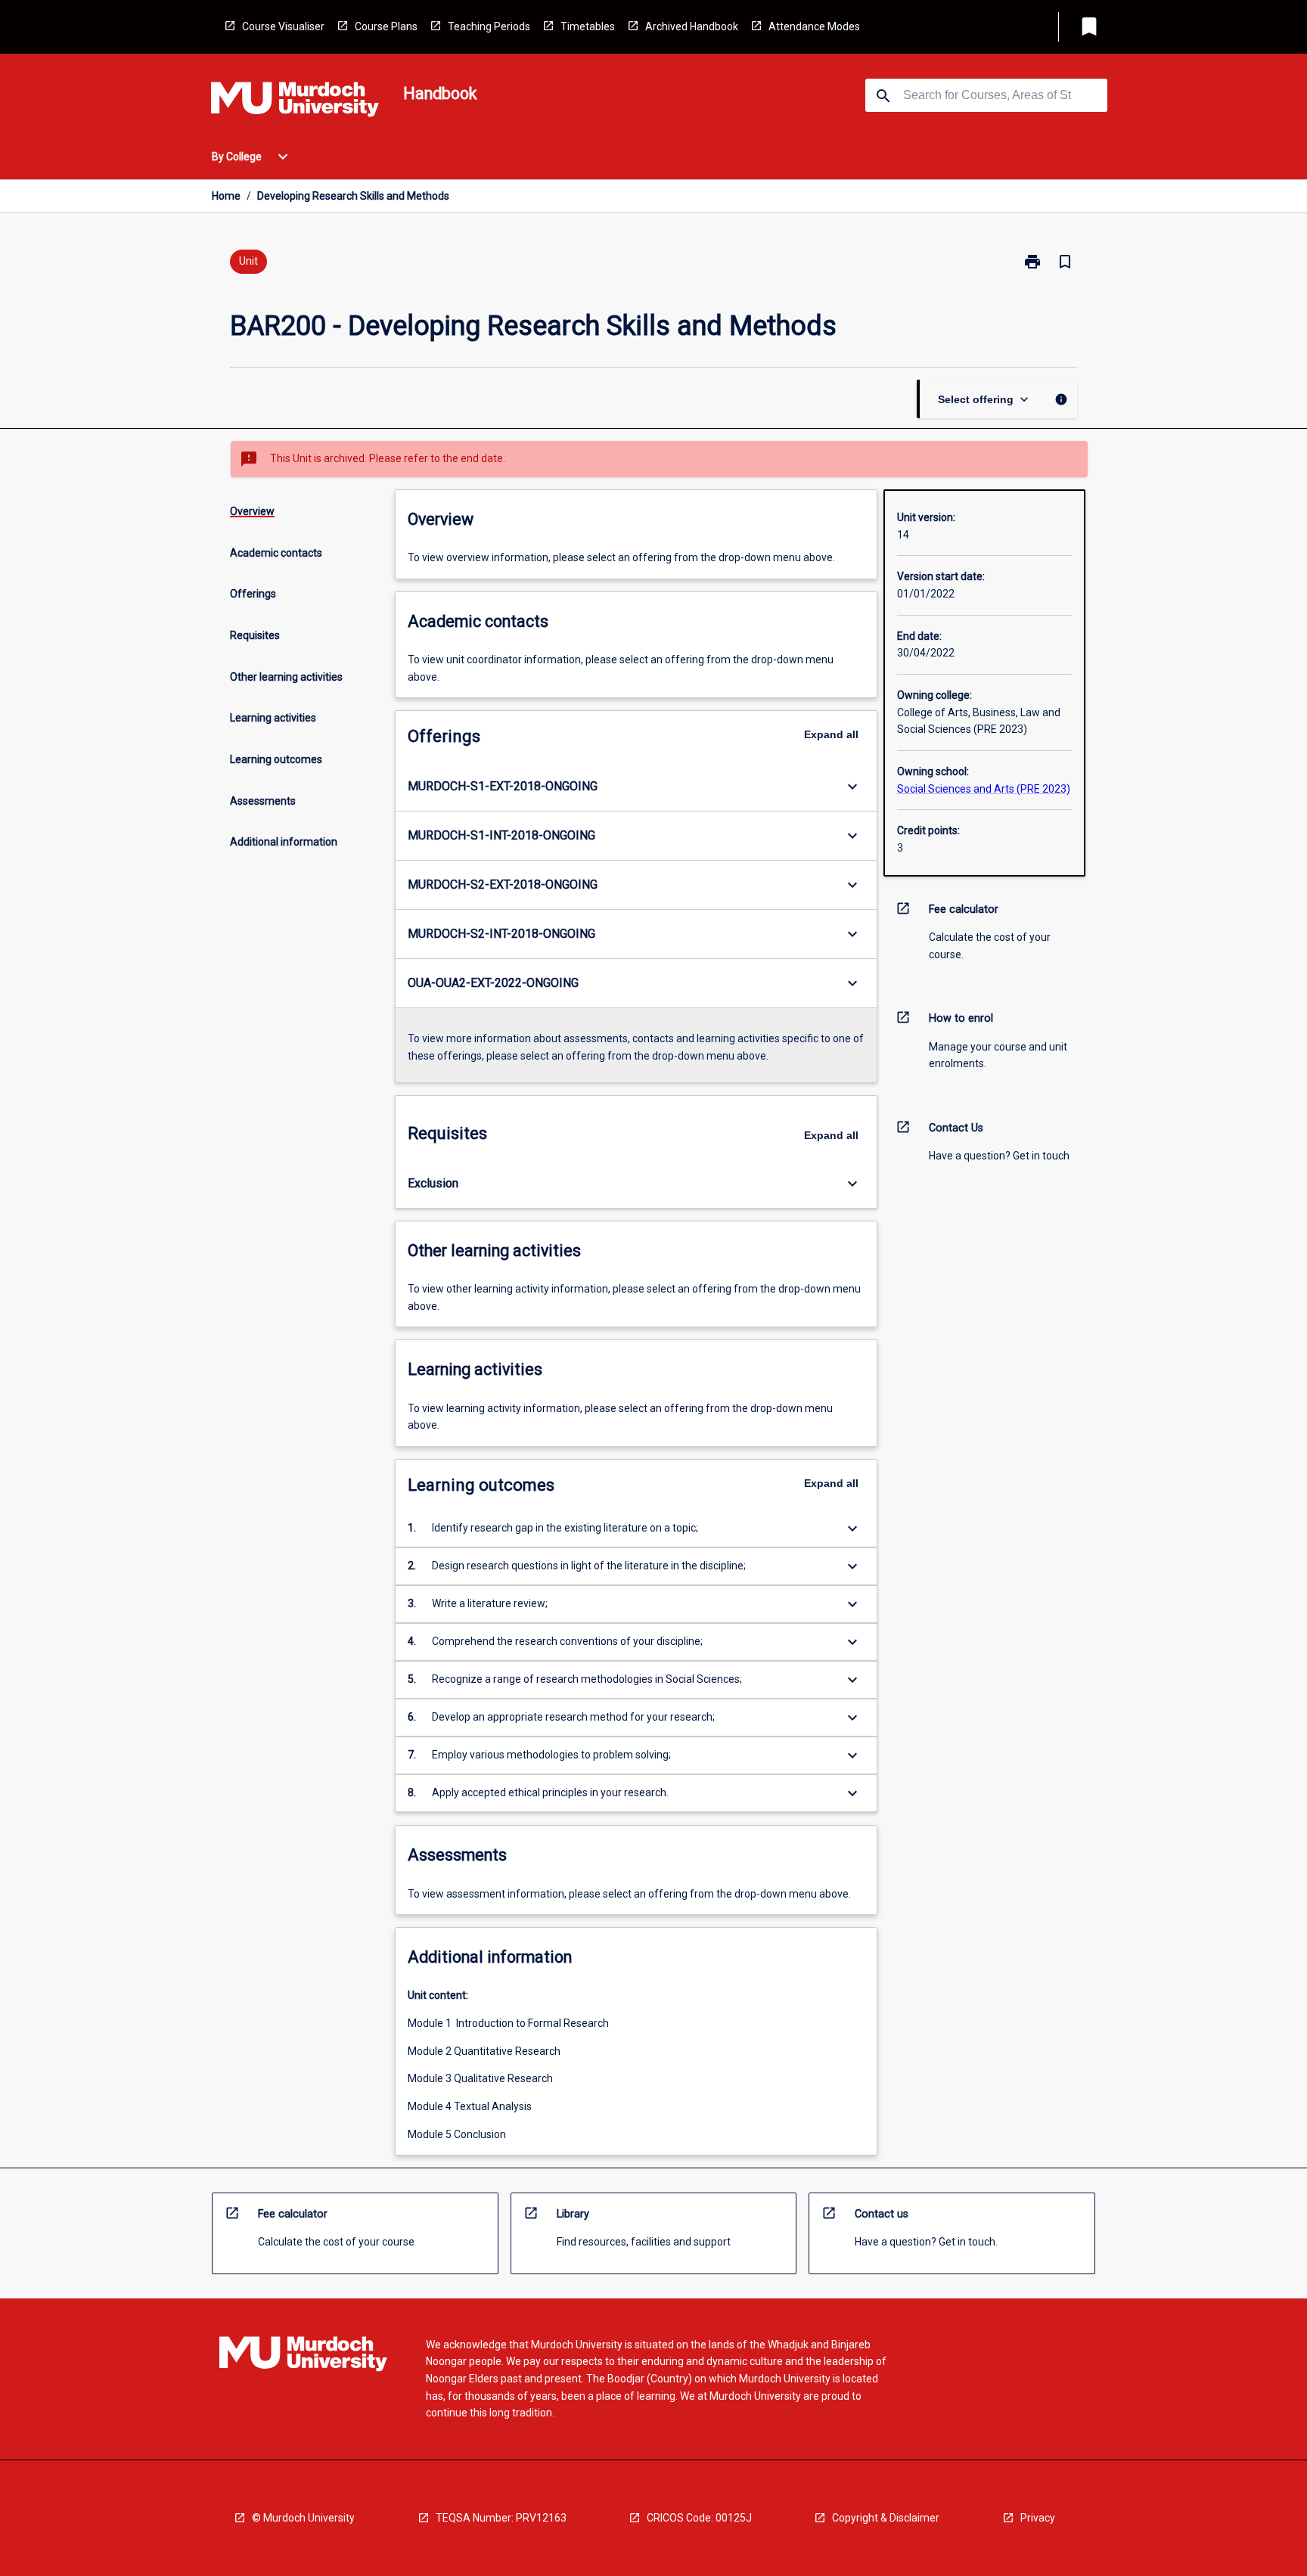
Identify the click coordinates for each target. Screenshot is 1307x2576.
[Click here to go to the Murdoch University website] (295, 102)
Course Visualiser (283, 26)
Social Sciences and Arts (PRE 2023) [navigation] (984, 789)
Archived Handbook (692, 26)
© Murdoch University (303, 2518)
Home (226, 196)
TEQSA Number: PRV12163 (501, 2518)
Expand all (831, 734)
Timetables (588, 26)
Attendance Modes (814, 26)
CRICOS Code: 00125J (699, 2518)
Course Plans (386, 26)
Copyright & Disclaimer (886, 2518)
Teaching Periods (489, 26)
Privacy (1038, 2518)
